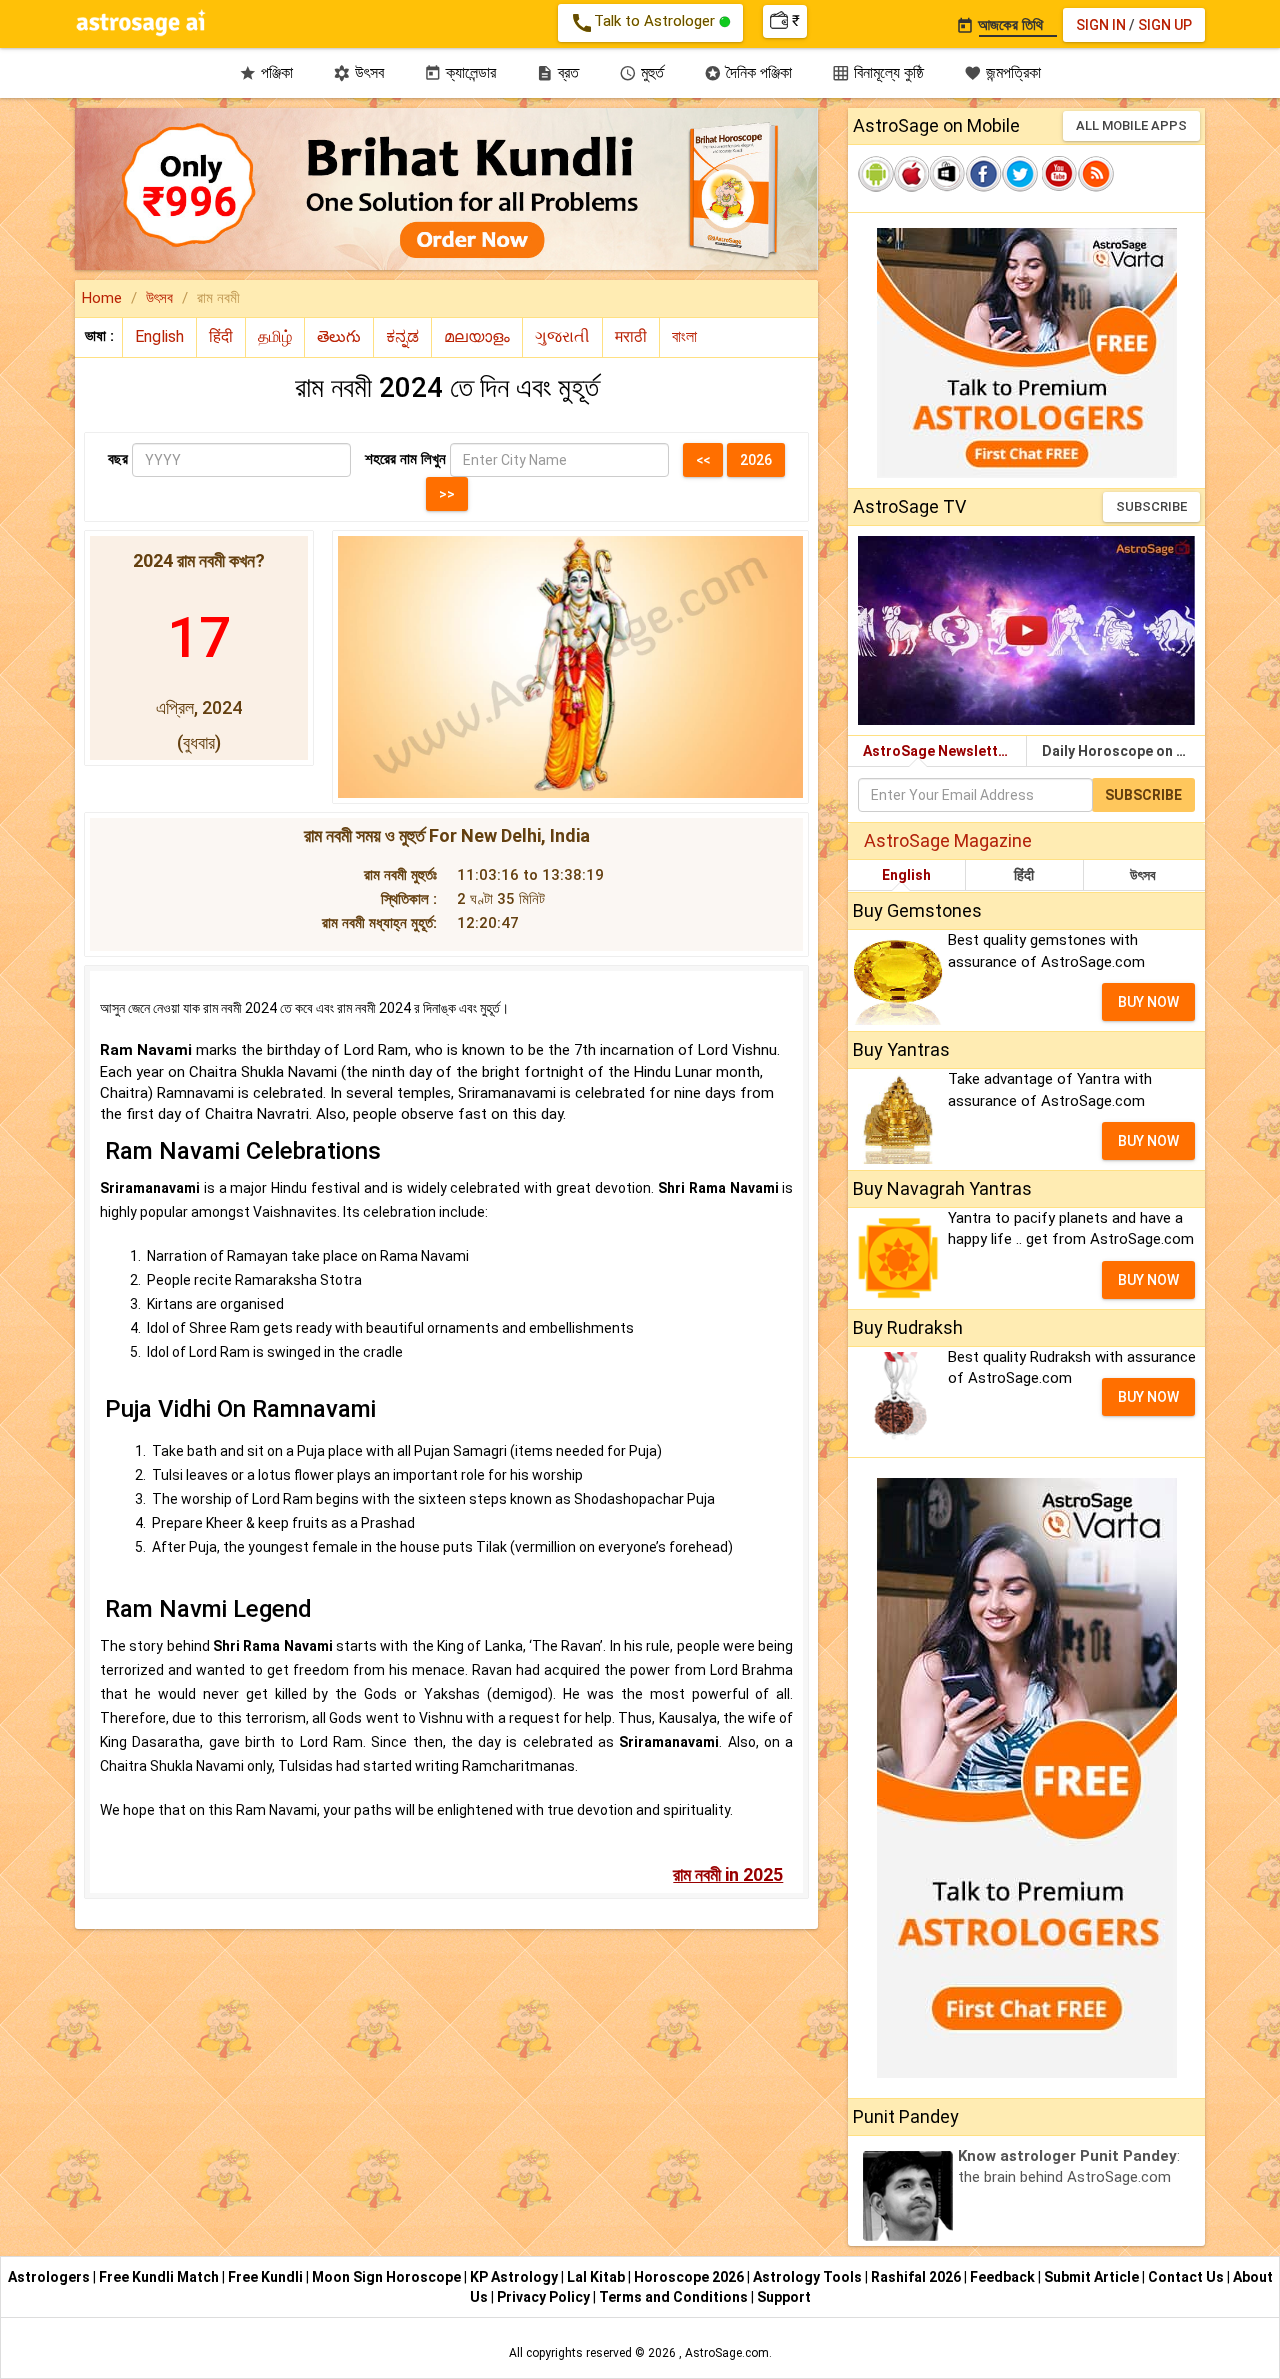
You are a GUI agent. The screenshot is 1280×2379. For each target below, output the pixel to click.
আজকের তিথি (999, 25)
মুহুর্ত (641, 72)
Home (102, 298)
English (906, 875)
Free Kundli (267, 2277)
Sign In (1101, 25)
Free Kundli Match (160, 2277)
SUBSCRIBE (1151, 506)
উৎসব (358, 72)
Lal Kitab (597, 2277)
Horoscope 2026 (689, 2277)
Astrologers (50, 2277)
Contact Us (1187, 2277)
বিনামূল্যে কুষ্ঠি (878, 72)
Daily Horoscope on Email (1123, 751)
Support (784, 2297)
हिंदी (1024, 875)
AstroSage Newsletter (937, 751)
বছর (118, 459)
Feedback (1004, 2277)
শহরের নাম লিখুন (405, 459)
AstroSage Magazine (948, 840)
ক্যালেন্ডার (460, 72)
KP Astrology (515, 2277)
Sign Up (1165, 25)
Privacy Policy (545, 2297)
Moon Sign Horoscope (388, 2277)
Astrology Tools (809, 2277)
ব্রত (557, 72)
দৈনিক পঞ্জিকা (748, 72)
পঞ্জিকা (266, 72)
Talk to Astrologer (644, 23)
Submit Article (1093, 2277)
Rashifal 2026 (916, 2277)
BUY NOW (1148, 1002)
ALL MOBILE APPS (1131, 125)
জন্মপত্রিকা (1002, 72)
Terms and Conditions (675, 2297)
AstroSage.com (727, 2353)
